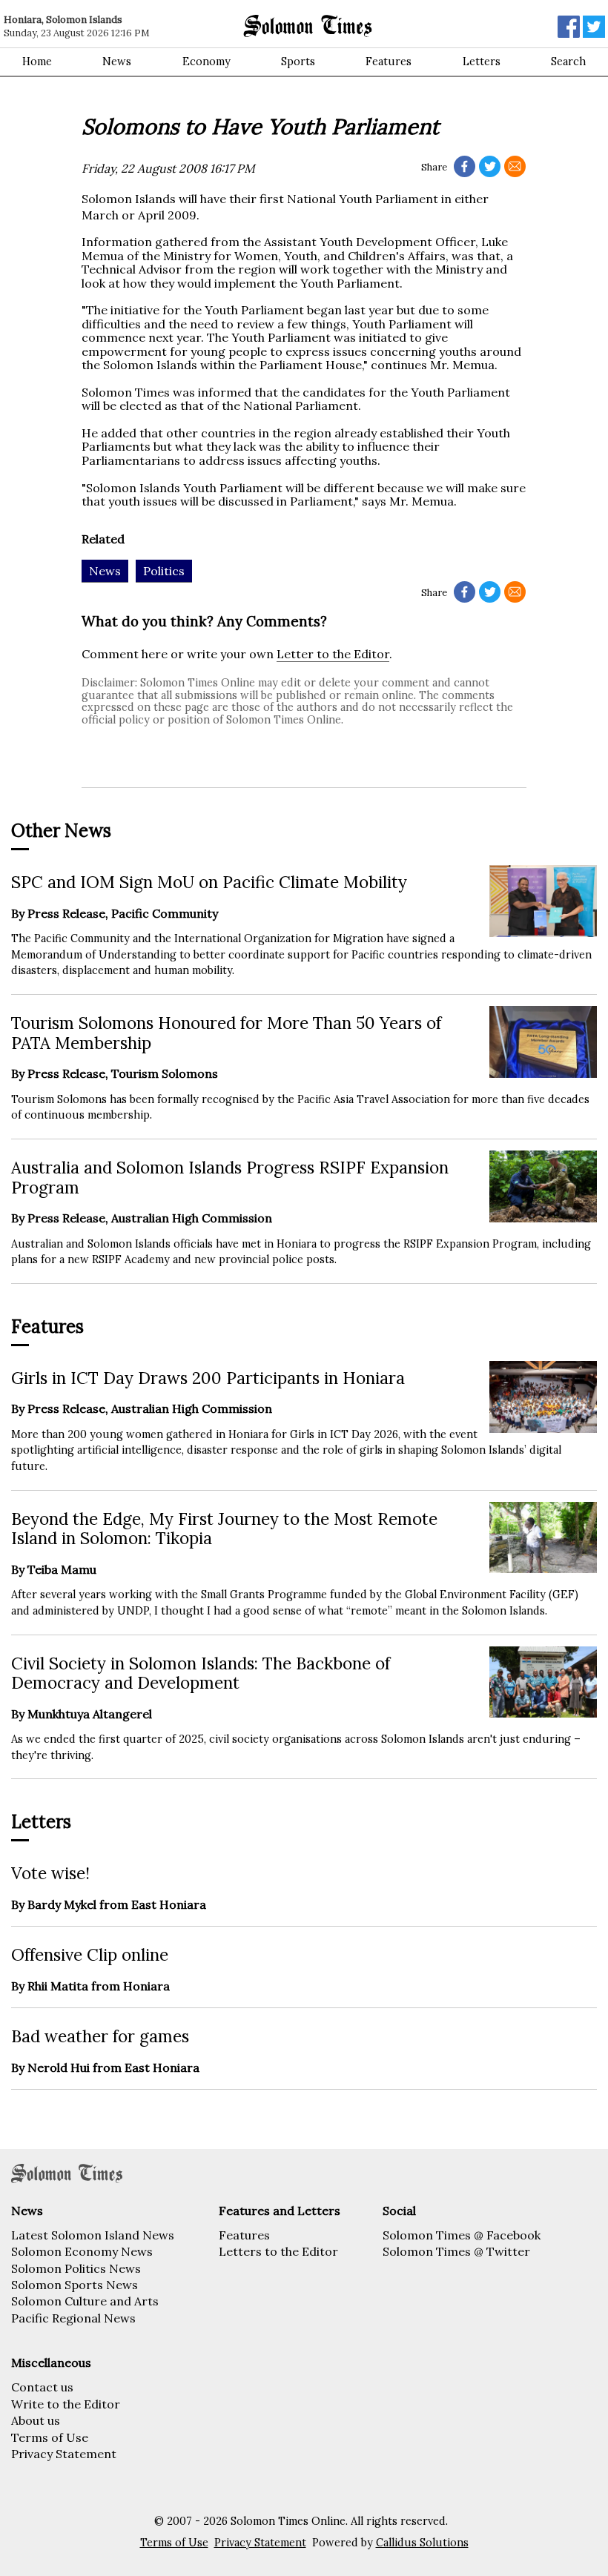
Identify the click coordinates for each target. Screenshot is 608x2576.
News (117, 62)
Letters (482, 62)
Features (389, 62)
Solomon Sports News (75, 2285)
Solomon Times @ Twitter (456, 2251)
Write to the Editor (66, 2404)
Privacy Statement (64, 2454)
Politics (164, 571)
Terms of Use (50, 2437)
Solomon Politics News (76, 2268)
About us (36, 2420)
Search (568, 62)
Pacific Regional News (73, 2318)
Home (37, 62)
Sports (298, 62)
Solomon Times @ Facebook (462, 2235)
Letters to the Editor (278, 2251)
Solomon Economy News (82, 2251)
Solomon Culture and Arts (85, 2301)
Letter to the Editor (333, 654)
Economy (206, 62)
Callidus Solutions (422, 2543)
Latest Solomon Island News (93, 2235)
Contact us (42, 2387)
